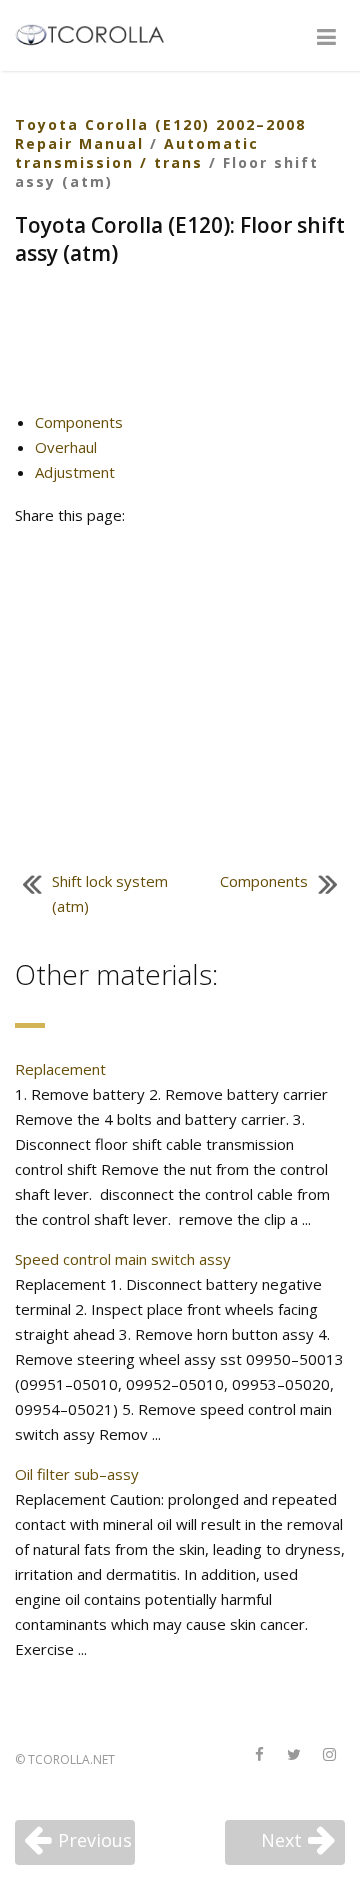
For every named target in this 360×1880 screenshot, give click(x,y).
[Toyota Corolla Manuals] (98, 33)
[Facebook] (259, 1755)
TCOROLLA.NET (71, 1759)
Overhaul (66, 447)
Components (79, 422)
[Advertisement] (180, 347)
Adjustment (75, 472)
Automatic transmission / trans (137, 153)
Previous (95, 1840)
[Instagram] (329, 1755)
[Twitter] (294, 1755)
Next (281, 1840)
